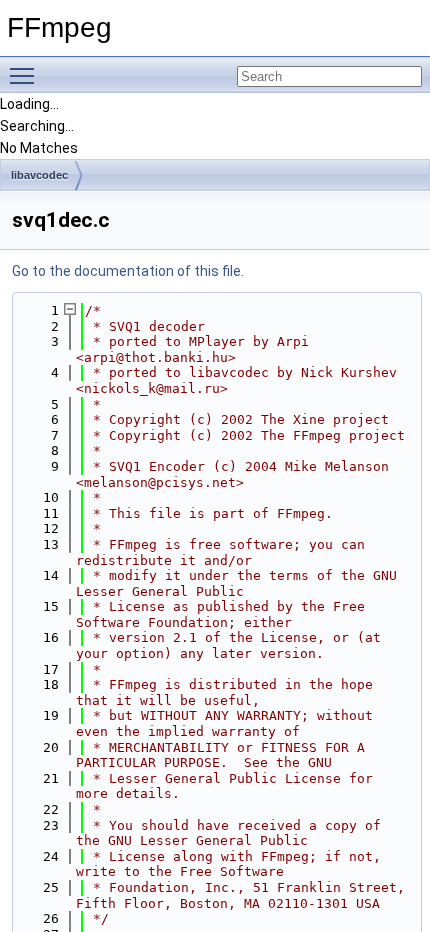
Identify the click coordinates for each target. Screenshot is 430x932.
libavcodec (39, 175)
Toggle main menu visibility (26, 75)
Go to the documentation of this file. (128, 271)
